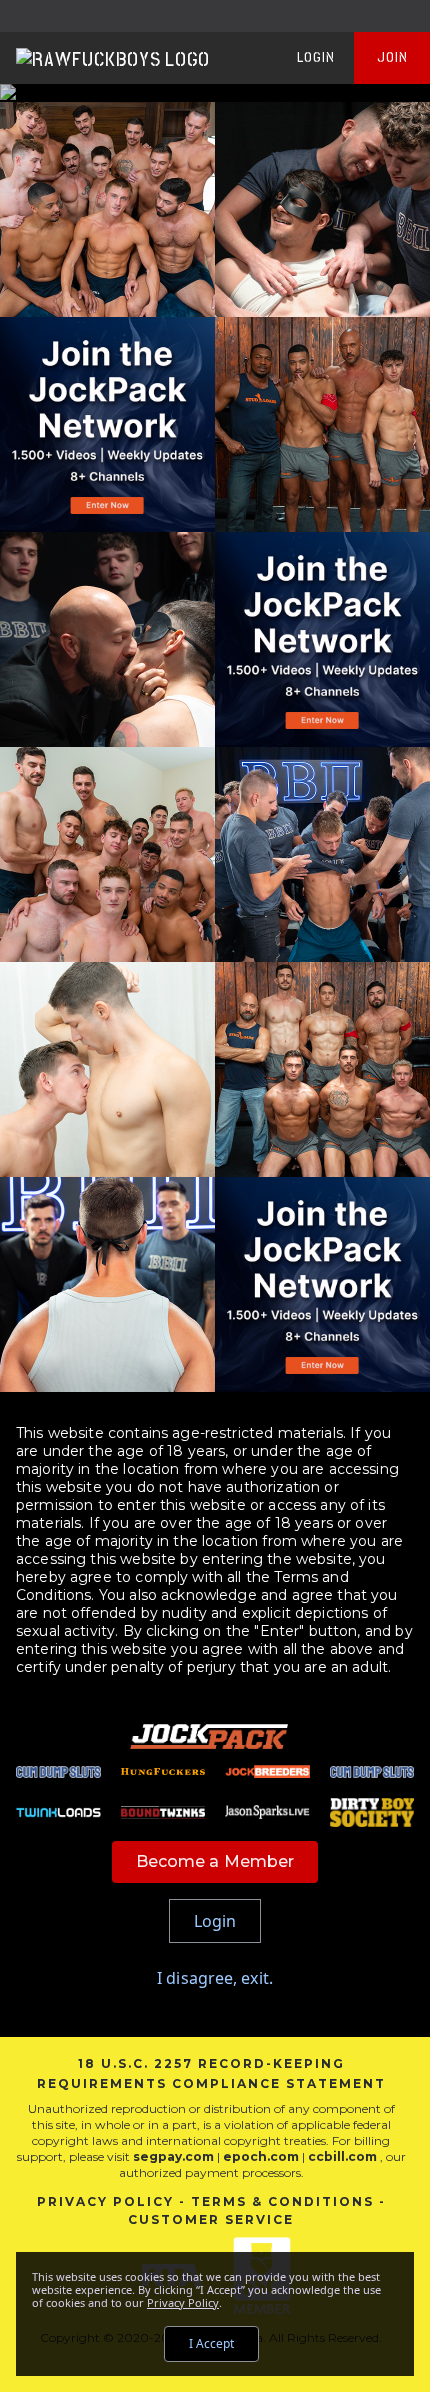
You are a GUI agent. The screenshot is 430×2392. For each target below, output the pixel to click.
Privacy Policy (105, 2201)
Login (316, 57)
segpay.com (175, 2156)
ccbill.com (342, 2156)
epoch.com (261, 2156)
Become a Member (215, 1861)
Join (392, 57)
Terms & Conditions (282, 2201)
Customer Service (211, 2219)
